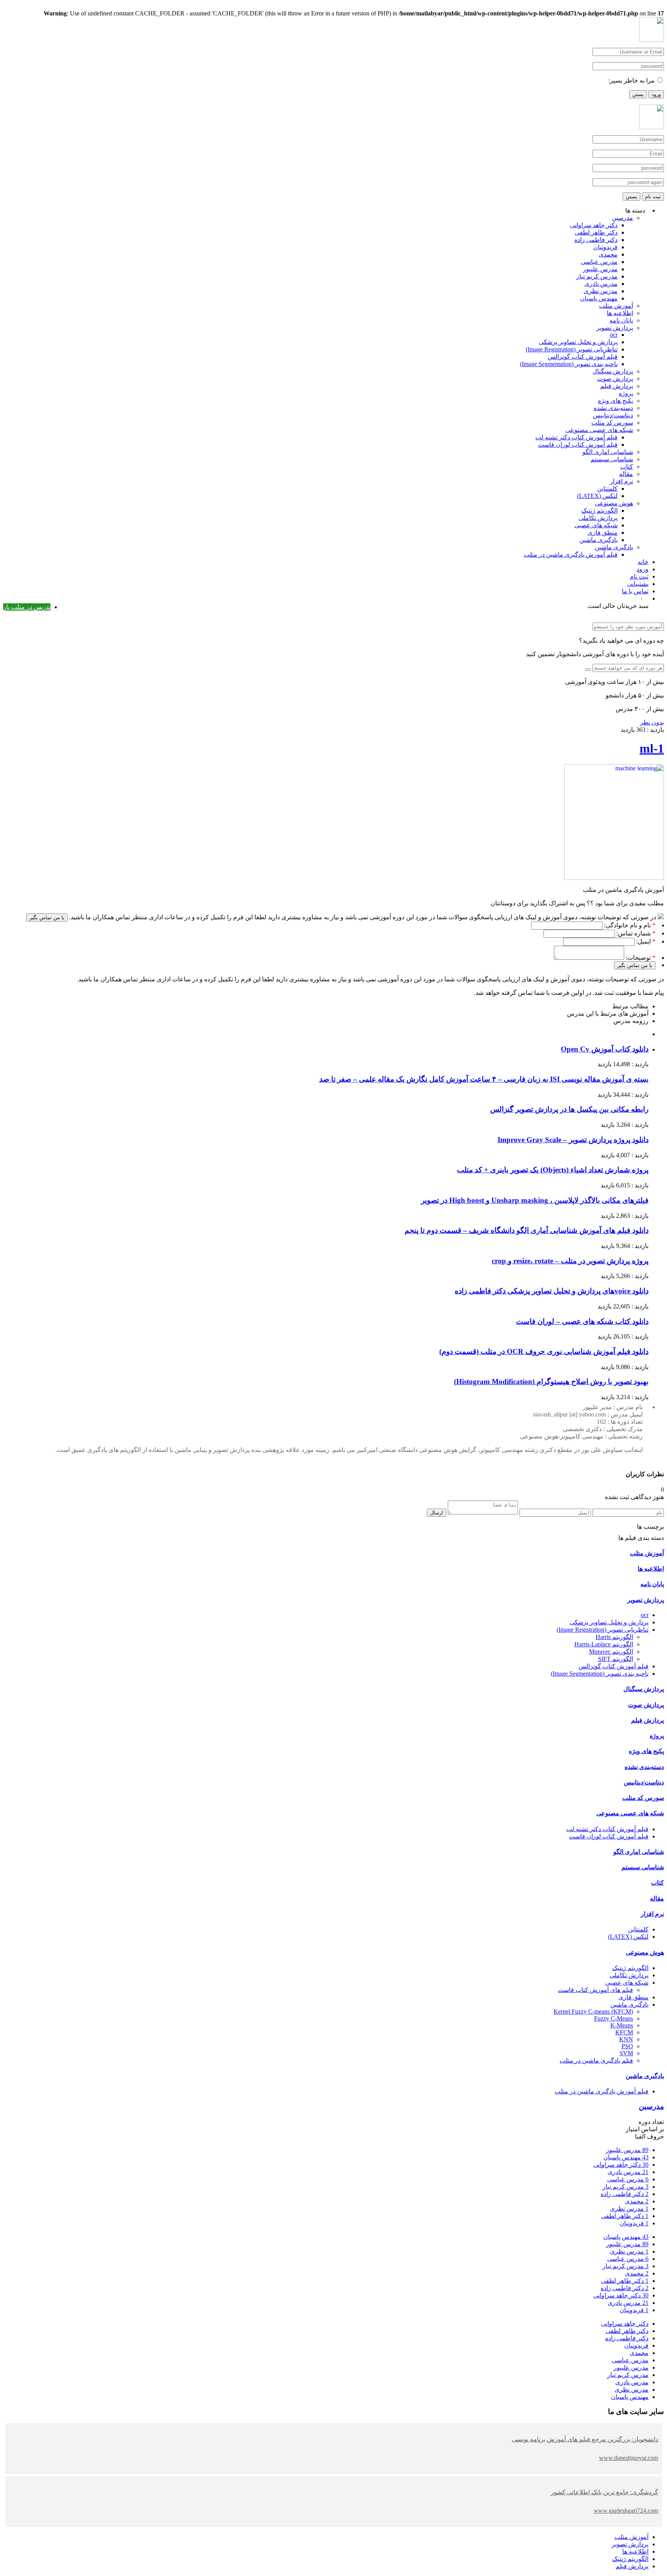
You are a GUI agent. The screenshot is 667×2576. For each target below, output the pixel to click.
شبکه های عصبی (596, 525)
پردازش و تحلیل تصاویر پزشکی (578, 342)
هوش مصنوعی (614, 503)
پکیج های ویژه (615, 401)
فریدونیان (605, 247)
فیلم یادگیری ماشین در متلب (596, 2060)
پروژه (626, 393)
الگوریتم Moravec (611, 1652)
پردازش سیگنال (613, 371)
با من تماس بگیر (47, 917)
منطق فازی (603, 533)
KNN (626, 2039)
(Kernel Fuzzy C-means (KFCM (593, 2011)
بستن (638, 94)
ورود (656, 94)
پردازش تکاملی (598, 518)
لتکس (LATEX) (597, 496)
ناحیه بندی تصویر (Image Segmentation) (569, 364)
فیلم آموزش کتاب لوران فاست (578, 445)
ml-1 (652, 748)
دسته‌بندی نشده (613, 408)
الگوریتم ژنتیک (599, 511)
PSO (627, 2046)
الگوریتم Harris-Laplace (604, 1644)
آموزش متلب (616, 306)
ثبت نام (653, 197)
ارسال (437, 1513)
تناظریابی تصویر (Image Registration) (572, 349)
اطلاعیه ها (620, 313)
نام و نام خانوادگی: (627, 925)
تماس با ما (635, 591)
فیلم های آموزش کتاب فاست (595, 1990)
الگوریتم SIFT (615, 1659)
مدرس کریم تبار (597, 276)
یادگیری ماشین (598, 540)
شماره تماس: (633, 933)
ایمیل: (643, 941)
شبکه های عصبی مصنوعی (599, 430)
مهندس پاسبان (599, 298)
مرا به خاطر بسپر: (631, 80)
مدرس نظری (601, 291)
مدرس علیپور (600, 269)
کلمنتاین (607, 489)
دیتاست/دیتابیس (613, 415)
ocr (614, 335)
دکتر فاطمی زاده (596, 240)
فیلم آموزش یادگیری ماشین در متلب (571, 555)
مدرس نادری (601, 284)
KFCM (624, 2032)
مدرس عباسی (599, 262)
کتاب (627, 467)
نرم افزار (621, 481)
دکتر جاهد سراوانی (594, 225)
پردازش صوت (615, 379)
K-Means (622, 2025)
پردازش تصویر (615, 328)
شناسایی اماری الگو (608, 452)
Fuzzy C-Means (614, 2018)
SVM (626, 2053)
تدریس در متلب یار (27, 607)
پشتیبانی (638, 584)
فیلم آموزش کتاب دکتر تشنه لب (576, 437)
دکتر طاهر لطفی (596, 232)
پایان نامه (621, 320)
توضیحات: (637, 958)
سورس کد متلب (612, 423)
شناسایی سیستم (612, 459)
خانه (643, 562)
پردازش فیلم (617, 386)
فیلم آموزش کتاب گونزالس (583, 357)
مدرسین (622, 218)
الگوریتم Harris (614, 1637)
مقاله (626, 474)
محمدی (608, 254)
